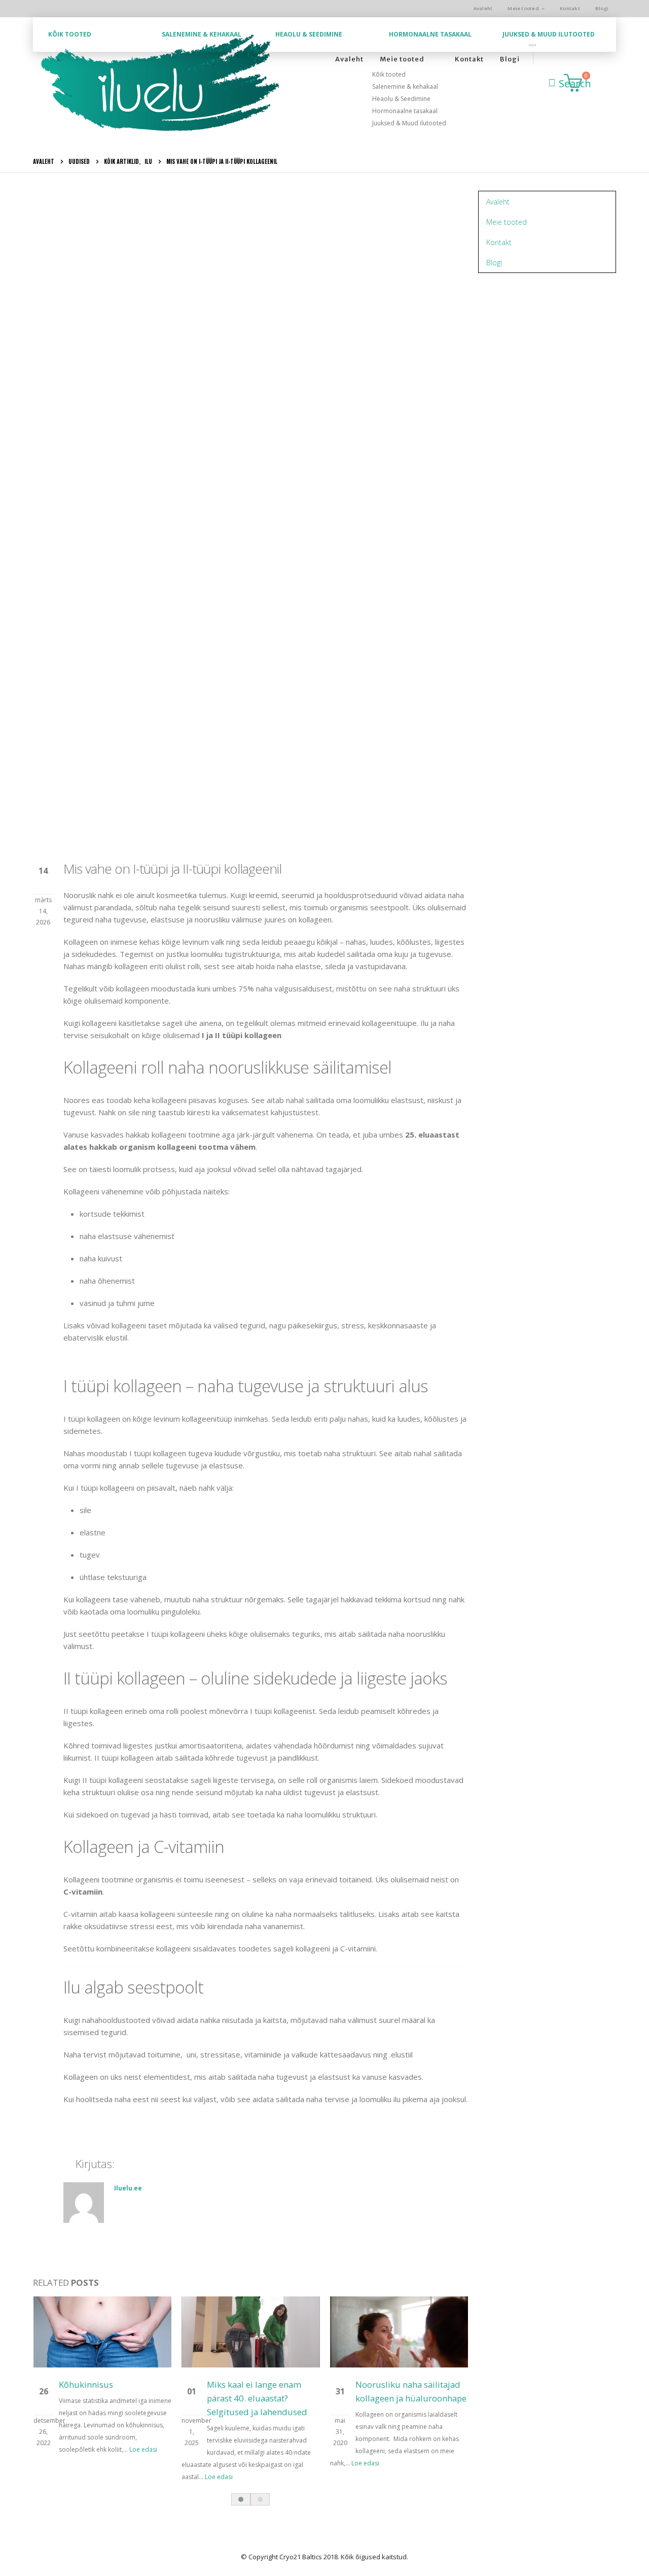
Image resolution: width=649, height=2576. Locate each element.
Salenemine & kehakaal (202, 34)
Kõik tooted (70, 34)
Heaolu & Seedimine (309, 34)
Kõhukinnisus (86, 2384)
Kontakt (570, 8)
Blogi (602, 8)
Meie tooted (523, 8)
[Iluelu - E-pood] (160, 84)
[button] (241, 2499)
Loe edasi (144, 2449)
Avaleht (483, 8)
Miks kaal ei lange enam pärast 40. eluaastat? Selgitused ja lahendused (257, 2398)
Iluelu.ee (128, 2188)
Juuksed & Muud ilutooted (549, 34)
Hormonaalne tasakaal (430, 34)
